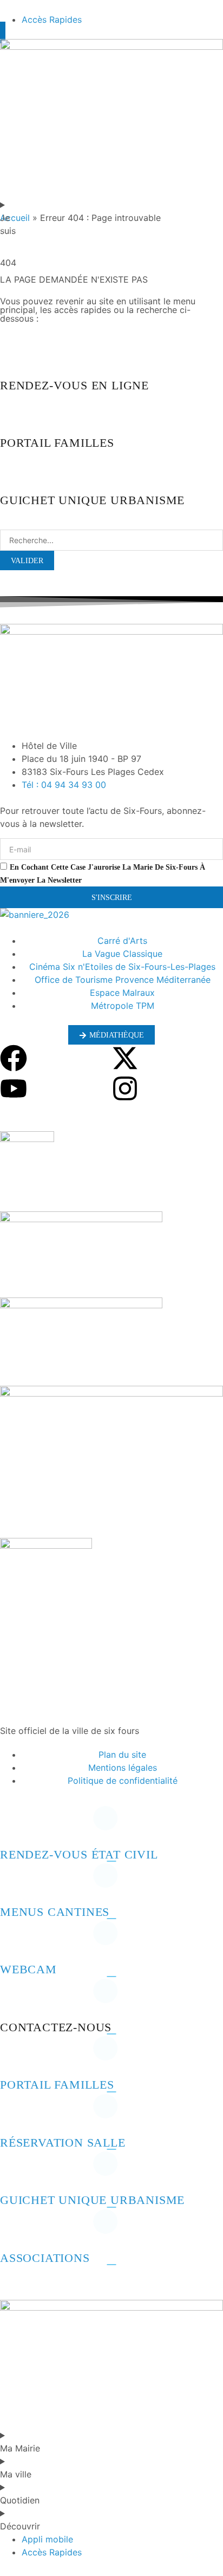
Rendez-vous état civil (79, 1854)
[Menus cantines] (14, 1884)
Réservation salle (63, 2143)
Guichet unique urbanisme (92, 2200)
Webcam (28, 1969)
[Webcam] (14, 1941)
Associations (45, 2258)
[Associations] (14, 2230)
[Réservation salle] (14, 2115)
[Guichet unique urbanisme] (14, 2172)
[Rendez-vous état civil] (14, 1827)
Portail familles (57, 2085)
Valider (27, 561)
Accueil (15, 218)
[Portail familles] (14, 2057)
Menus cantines (55, 1912)
